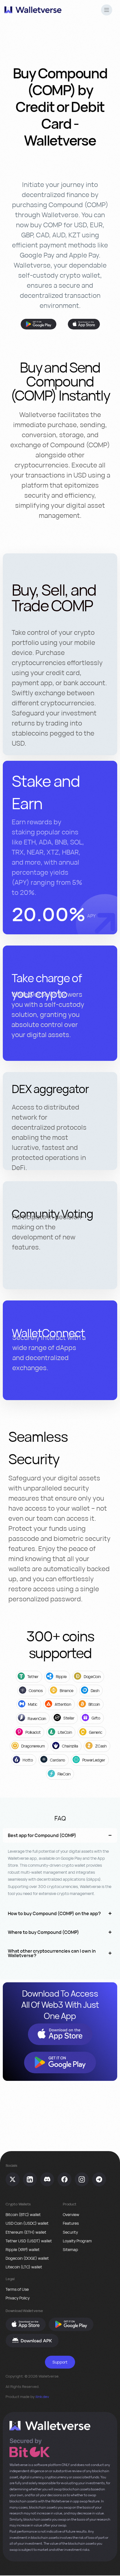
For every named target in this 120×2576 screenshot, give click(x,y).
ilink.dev (42, 2397)
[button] (107, 11)
